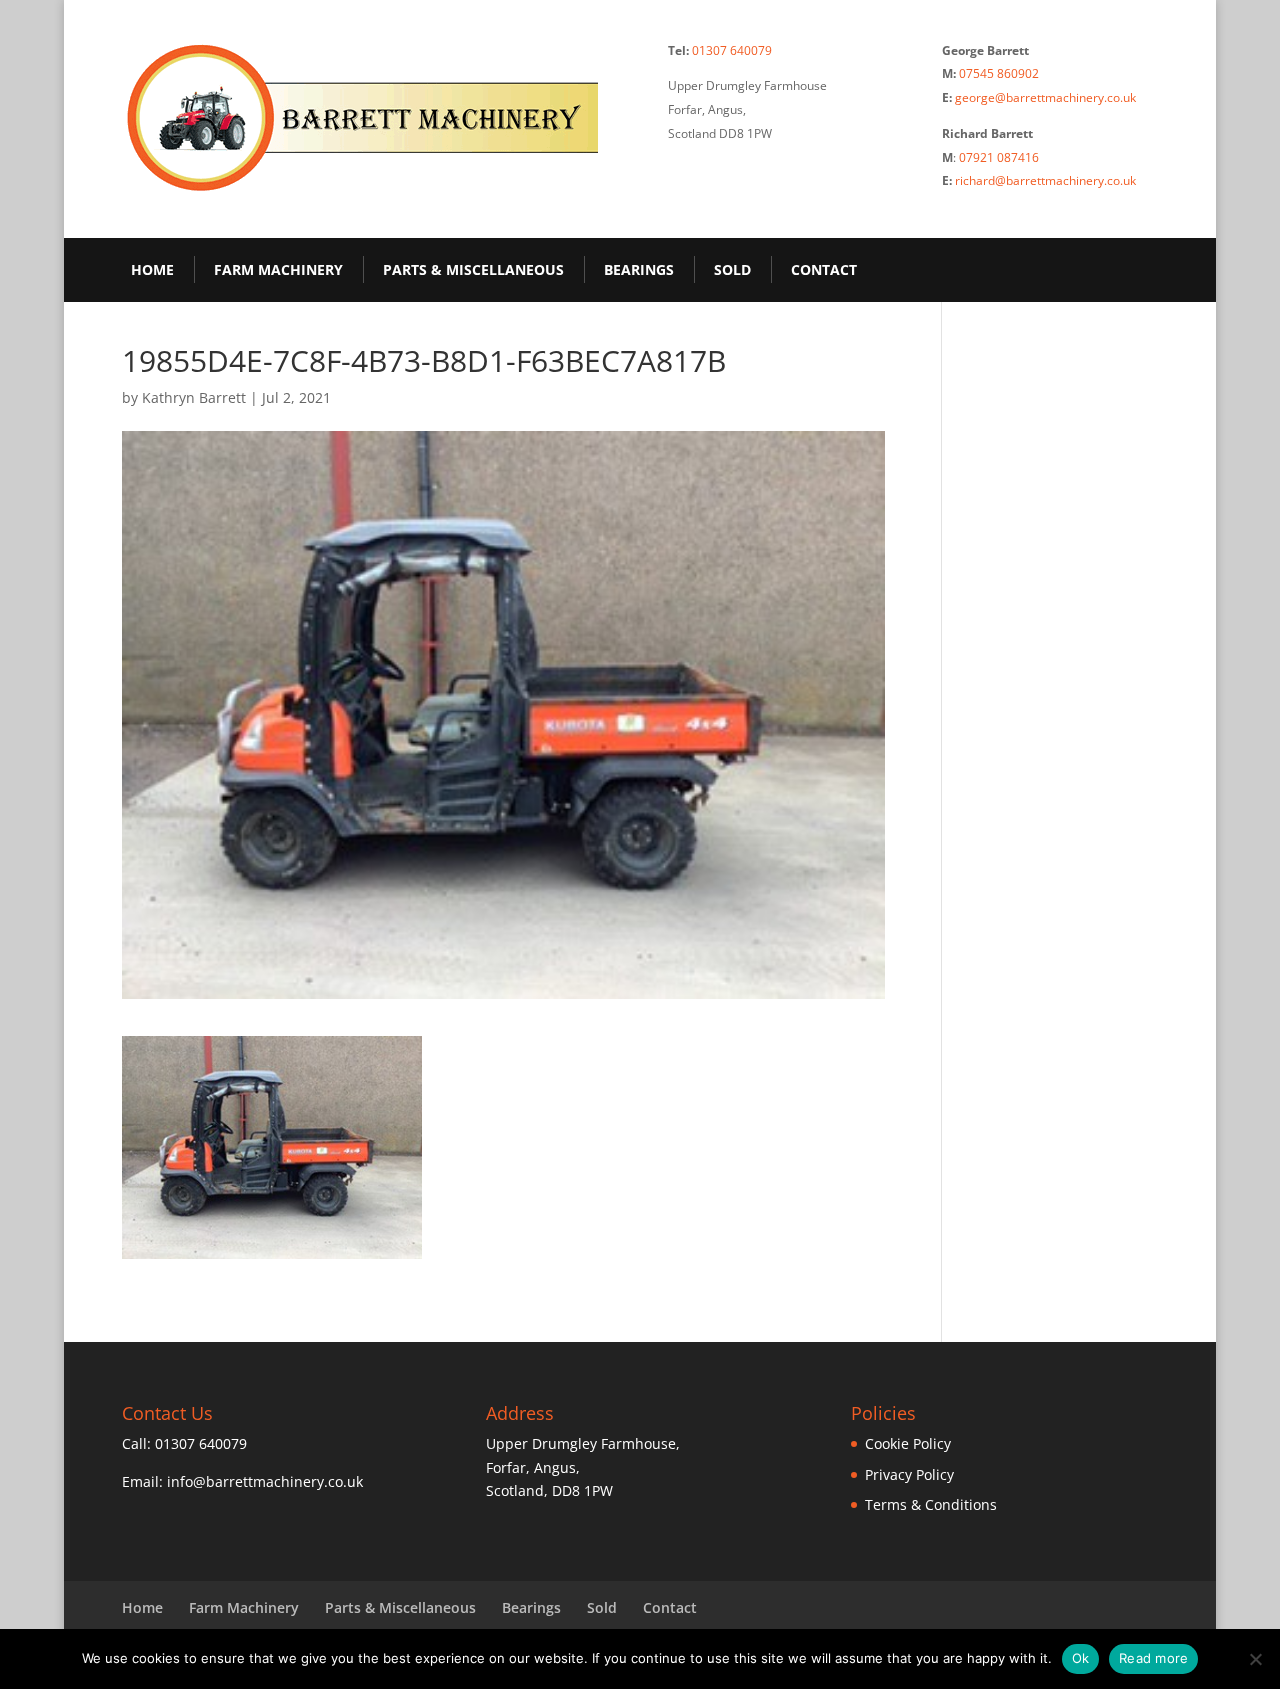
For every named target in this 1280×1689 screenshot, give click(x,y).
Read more (1153, 1658)
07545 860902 (999, 73)
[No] (1255, 1659)
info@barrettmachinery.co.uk (265, 1481)
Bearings (639, 269)
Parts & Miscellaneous (473, 269)
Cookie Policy (908, 1443)
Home (152, 269)
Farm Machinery (278, 269)
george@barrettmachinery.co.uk (1045, 97)
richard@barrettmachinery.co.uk (1045, 180)
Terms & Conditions (931, 1504)
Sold (732, 269)
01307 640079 (732, 50)
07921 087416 (999, 157)
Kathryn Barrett (194, 397)
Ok (1081, 1658)
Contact (824, 269)
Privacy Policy (909, 1474)
